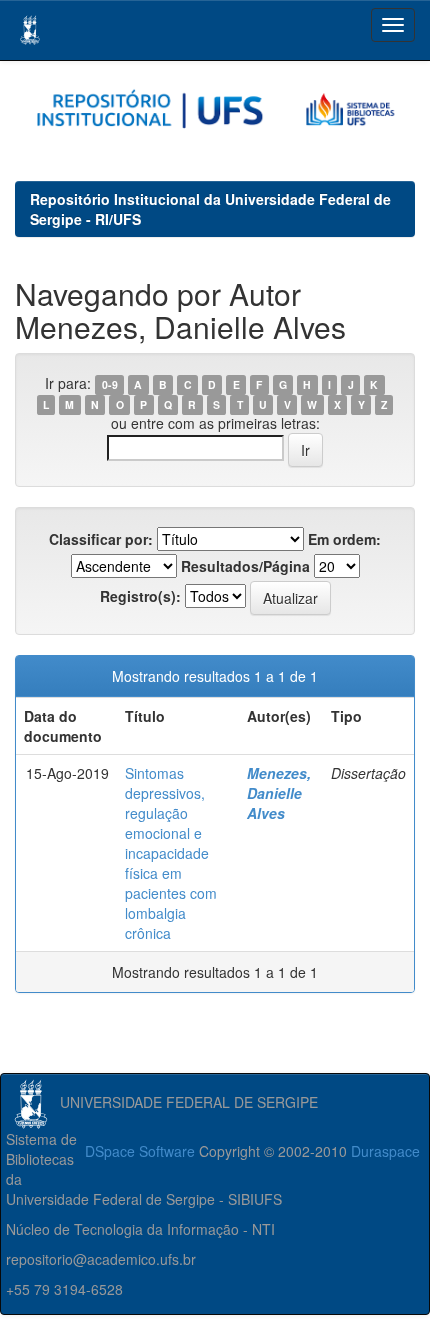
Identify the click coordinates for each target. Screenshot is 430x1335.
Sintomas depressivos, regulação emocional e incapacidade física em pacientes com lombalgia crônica (171, 853)
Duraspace (385, 1151)
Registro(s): (140, 596)
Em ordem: (344, 539)
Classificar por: (101, 539)
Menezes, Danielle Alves (279, 793)
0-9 (110, 384)
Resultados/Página (245, 566)
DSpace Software (140, 1151)
